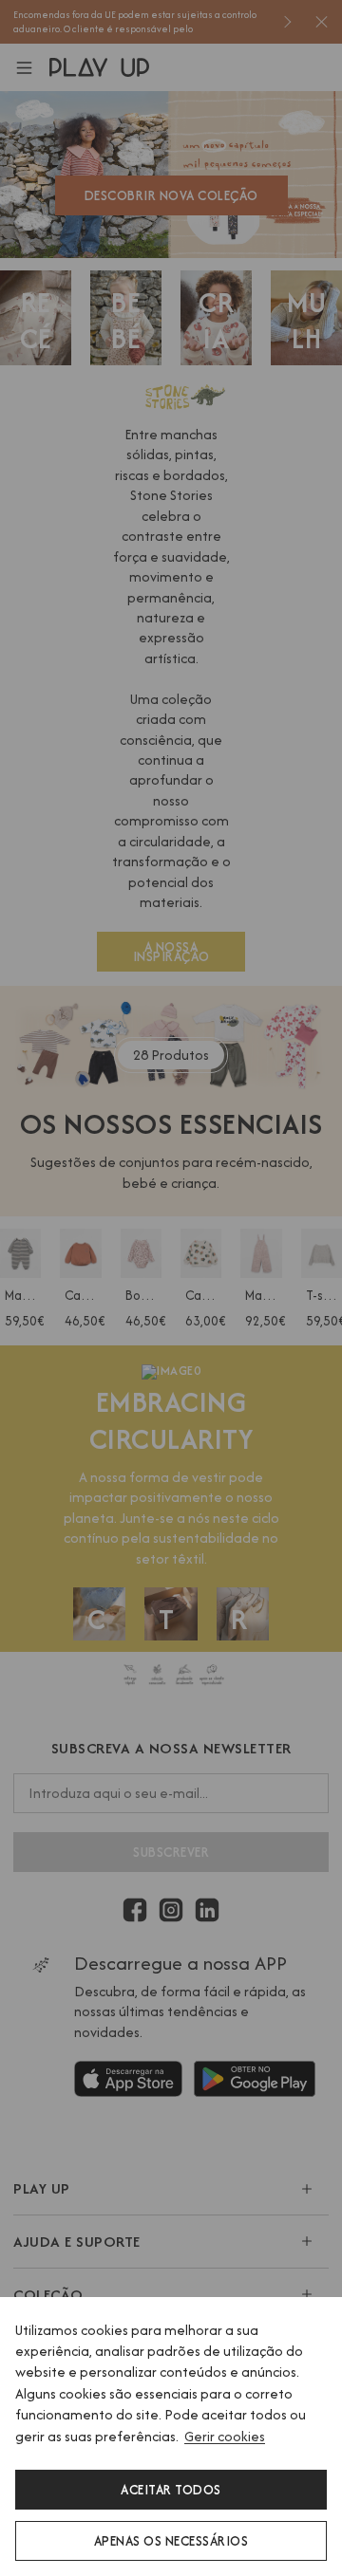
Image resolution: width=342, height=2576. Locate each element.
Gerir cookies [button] (225, 2436)
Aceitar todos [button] (171, 2490)
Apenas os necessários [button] (171, 2541)
